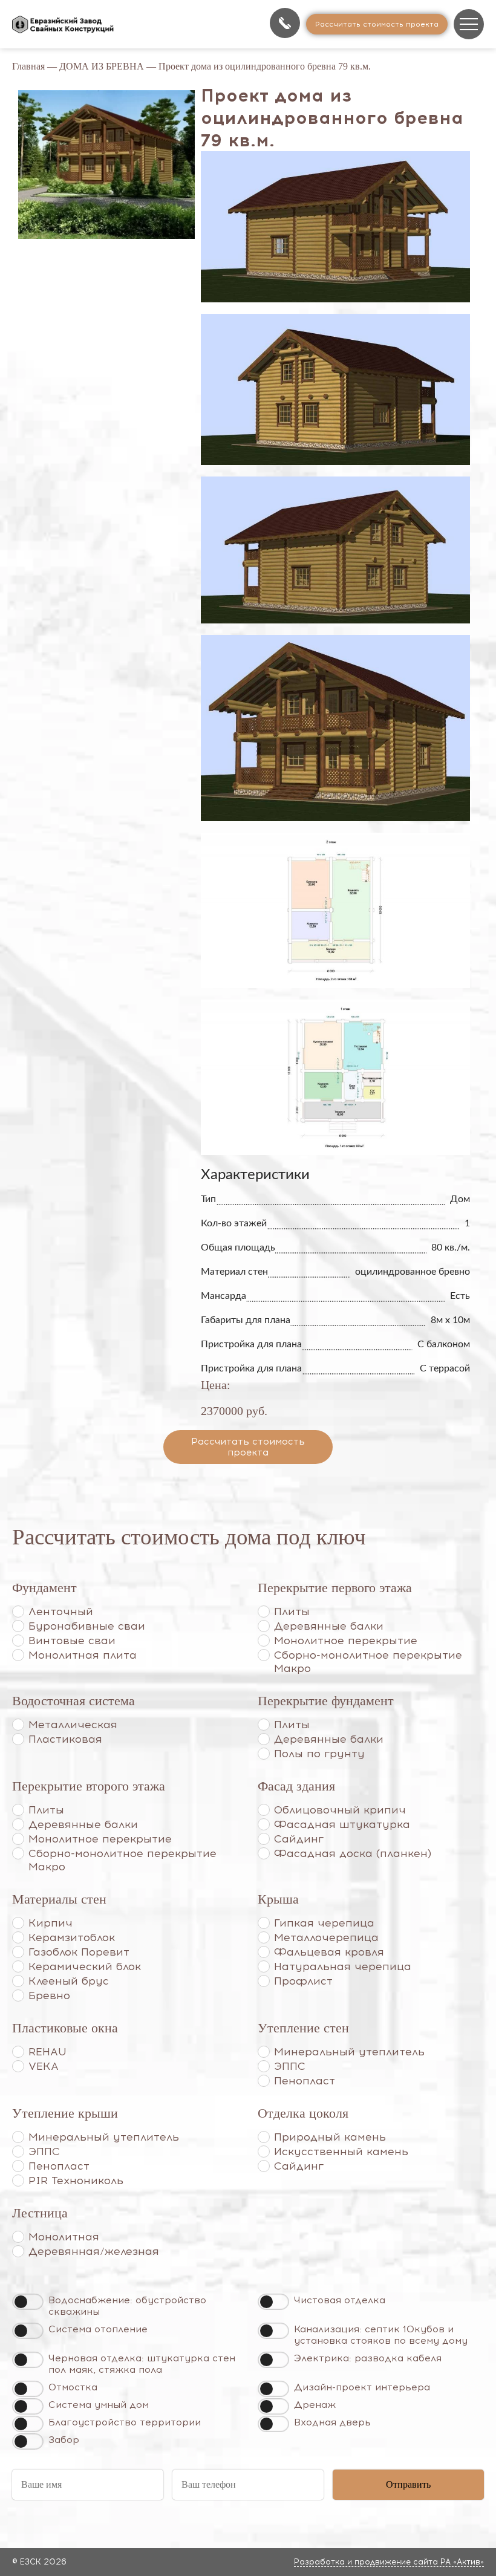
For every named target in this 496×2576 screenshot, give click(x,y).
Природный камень (330, 2137)
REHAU (47, 2052)
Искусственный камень (341, 2152)
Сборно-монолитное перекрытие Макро (368, 1662)
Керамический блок (85, 1966)
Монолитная (64, 2237)
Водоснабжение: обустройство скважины (127, 2306)
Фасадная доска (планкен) (353, 1853)
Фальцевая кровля (329, 1952)
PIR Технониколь (76, 2181)
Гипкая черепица (324, 1923)
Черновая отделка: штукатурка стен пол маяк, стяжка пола (142, 2364)
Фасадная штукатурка (342, 1824)
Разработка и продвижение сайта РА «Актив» (389, 2562)
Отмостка (73, 2387)
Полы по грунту (319, 1754)
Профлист (303, 1981)
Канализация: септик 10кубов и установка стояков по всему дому (381, 2335)
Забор (64, 2440)
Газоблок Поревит (79, 1952)
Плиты (292, 1612)
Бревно (49, 1995)
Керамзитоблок (72, 1937)
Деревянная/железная (94, 2251)
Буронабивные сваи (87, 1626)
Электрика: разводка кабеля (368, 2358)
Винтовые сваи (72, 1641)
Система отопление (98, 2329)
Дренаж (315, 2405)
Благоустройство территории (125, 2422)
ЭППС (290, 2066)
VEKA (44, 2066)
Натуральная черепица (343, 1966)
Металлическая (73, 1725)
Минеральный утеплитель (349, 2052)
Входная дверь (332, 2422)
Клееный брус (69, 1981)
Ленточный (61, 1612)
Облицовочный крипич (340, 1810)
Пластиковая (65, 1739)
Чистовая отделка (340, 2300)
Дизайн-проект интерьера (362, 2387)
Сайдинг (299, 1839)
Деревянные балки (329, 1626)
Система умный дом (99, 2405)
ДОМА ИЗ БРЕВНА (102, 66)
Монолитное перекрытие (346, 1641)
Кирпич (51, 1923)
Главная (28, 66)
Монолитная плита (83, 1655)
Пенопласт (305, 2081)
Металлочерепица (326, 1937)
